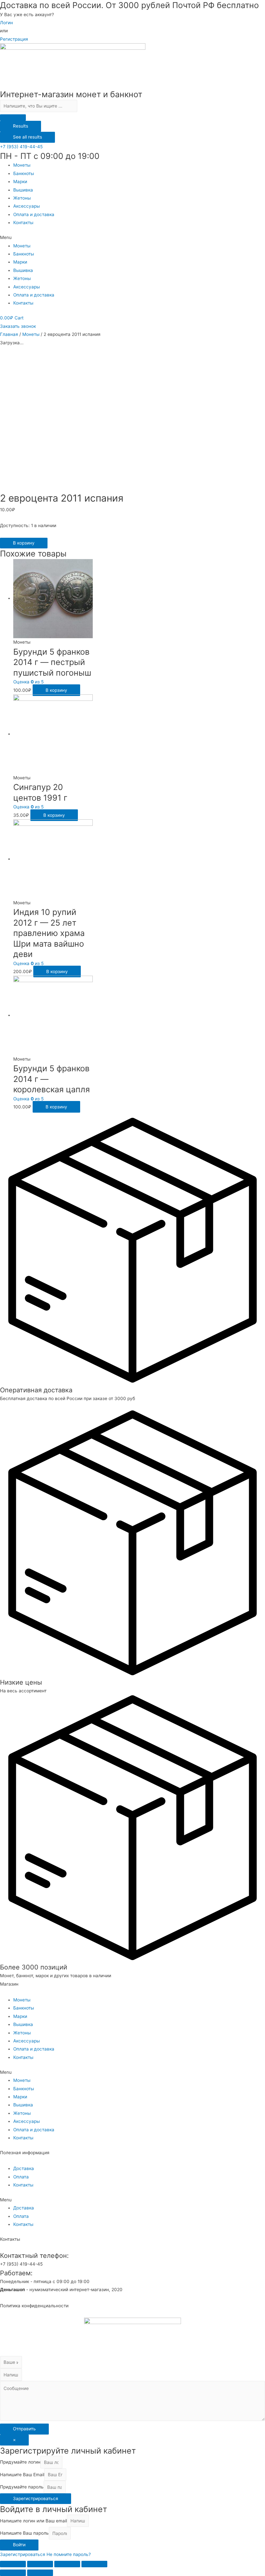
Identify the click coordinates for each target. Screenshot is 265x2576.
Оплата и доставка (34, 214)
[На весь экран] (67, 2564)
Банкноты (24, 173)
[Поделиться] (40, 2564)
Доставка (24, 2168)
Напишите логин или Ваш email (33, 2521)
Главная (9, 334)
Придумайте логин (20, 2462)
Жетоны (22, 198)
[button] (21, 147)
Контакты (23, 223)
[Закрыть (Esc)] (13, 2564)
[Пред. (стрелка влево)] (13, 2573)
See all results (27, 137)
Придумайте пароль (22, 2487)
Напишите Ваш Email (22, 2475)
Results (21, 126)
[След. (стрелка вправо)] (40, 2573)
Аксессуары (26, 206)
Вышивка (23, 190)
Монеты (22, 165)
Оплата (21, 2177)
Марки (20, 182)
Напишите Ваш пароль (24, 2533)
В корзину (24, 543)
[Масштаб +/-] (94, 2564)
